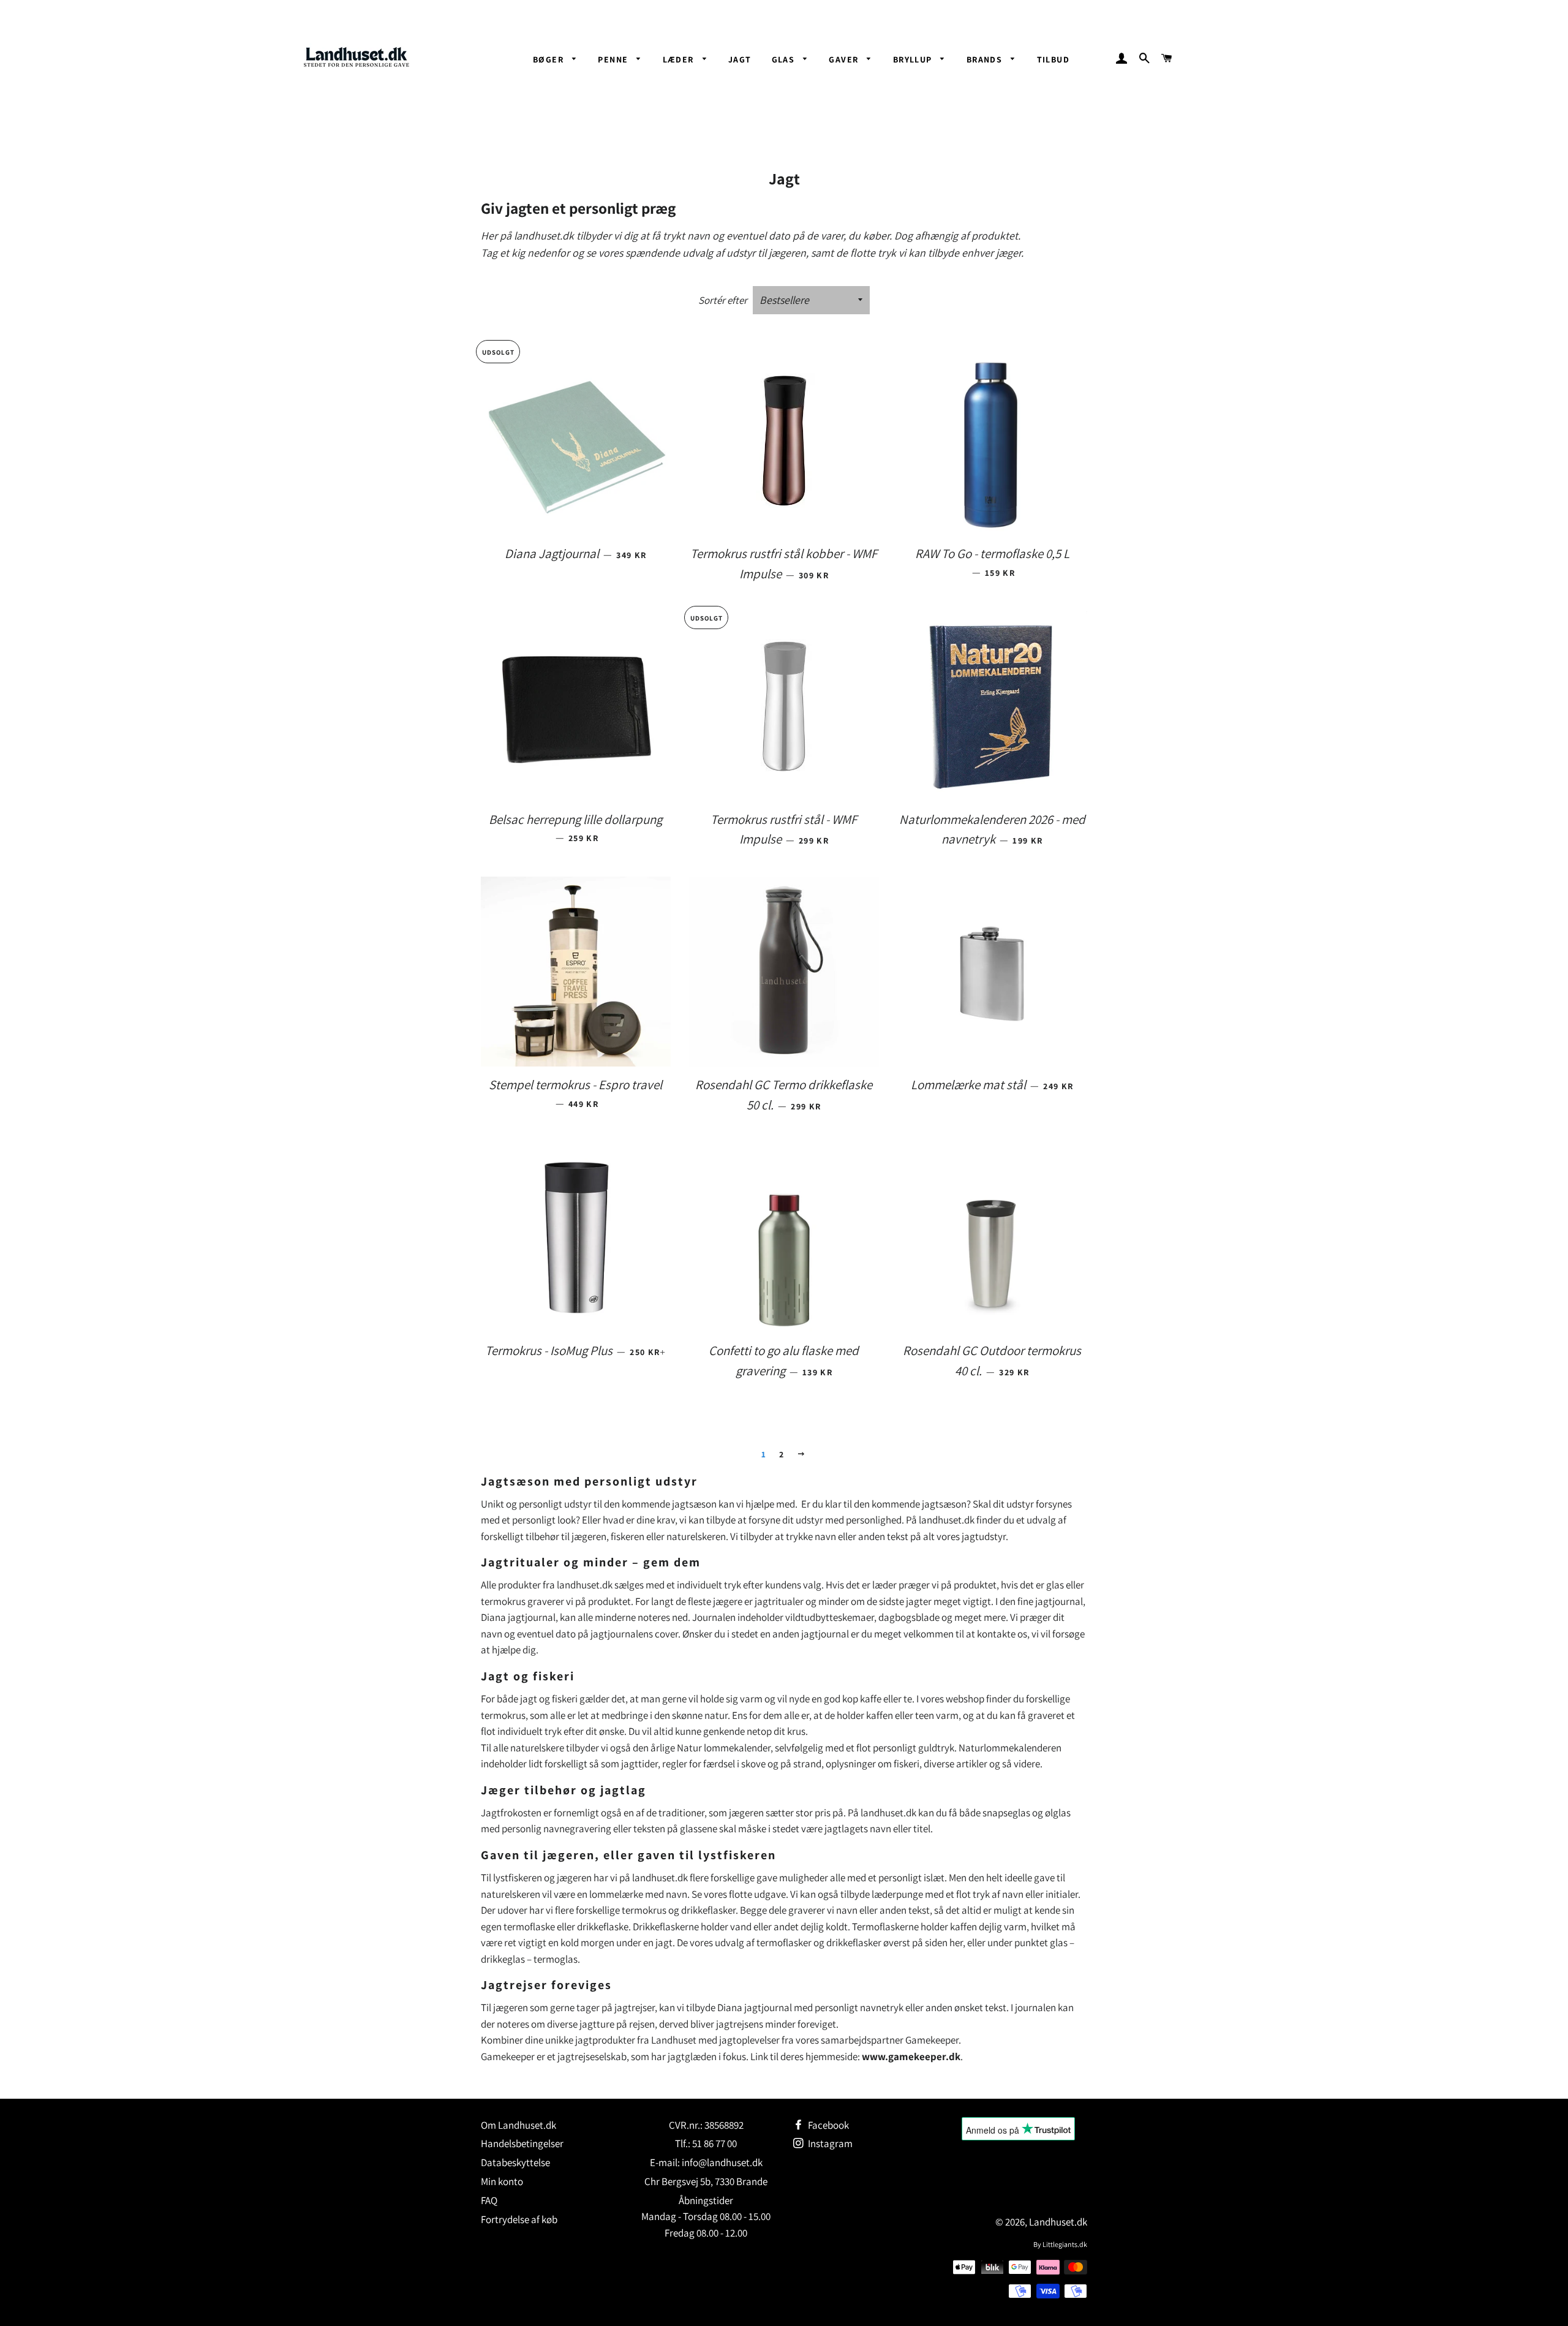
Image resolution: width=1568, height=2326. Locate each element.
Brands (986, 59)
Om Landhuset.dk (518, 2125)
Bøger (549, 59)
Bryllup (914, 59)
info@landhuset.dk (722, 2162)
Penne (614, 59)
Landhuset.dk (1058, 2222)
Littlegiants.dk (1065, 2244)
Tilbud (1053, 59)
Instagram (829, 2143)
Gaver (845, 59)
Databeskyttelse (515, 2162)
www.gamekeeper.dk (911, 2056)
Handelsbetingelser (522, 2143)
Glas (785, 59)
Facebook (827, 2125)
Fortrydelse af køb (519, 2219)
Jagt (740, 59)
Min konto (502, 2181)
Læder (680, 59)
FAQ (489, 2200)
